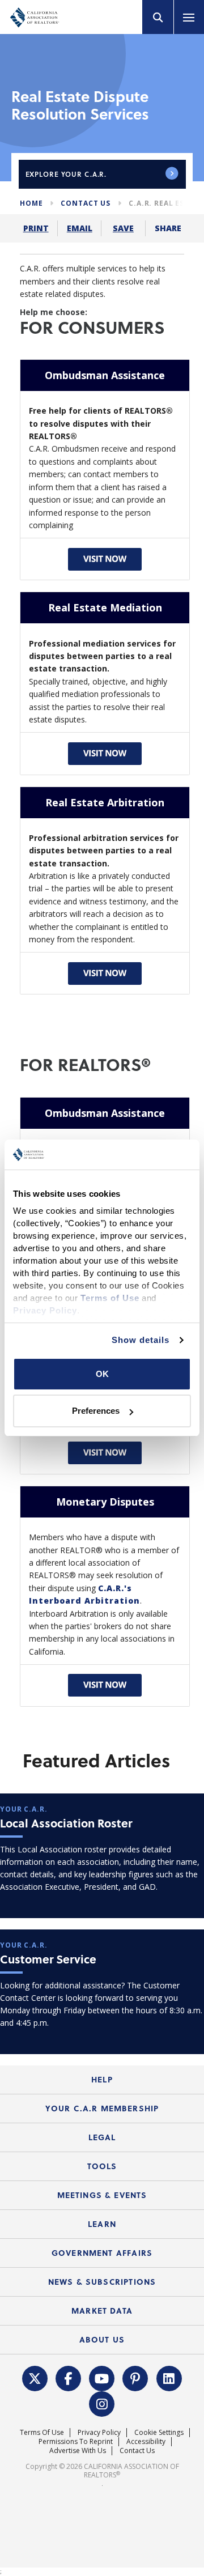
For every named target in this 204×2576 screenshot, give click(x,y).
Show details (141, 1340)
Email (80, 228)
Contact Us (86, 203)
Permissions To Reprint (76, 2441)
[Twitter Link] (35, 2377)
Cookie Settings (159, 2432)
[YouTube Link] (102, 2377)
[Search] (158, 17)
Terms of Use (42, 2432)
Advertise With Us (78, 2450)
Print (36, 228)
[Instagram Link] (102, 2403)
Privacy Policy (99, 2432)
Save (123, 228)
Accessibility (146, 2441)
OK (102, 1374)
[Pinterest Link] (135, 2377)
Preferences (96, 1411)
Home (31, 203)
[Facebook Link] (69, 2377)
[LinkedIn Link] (169, 2377)
